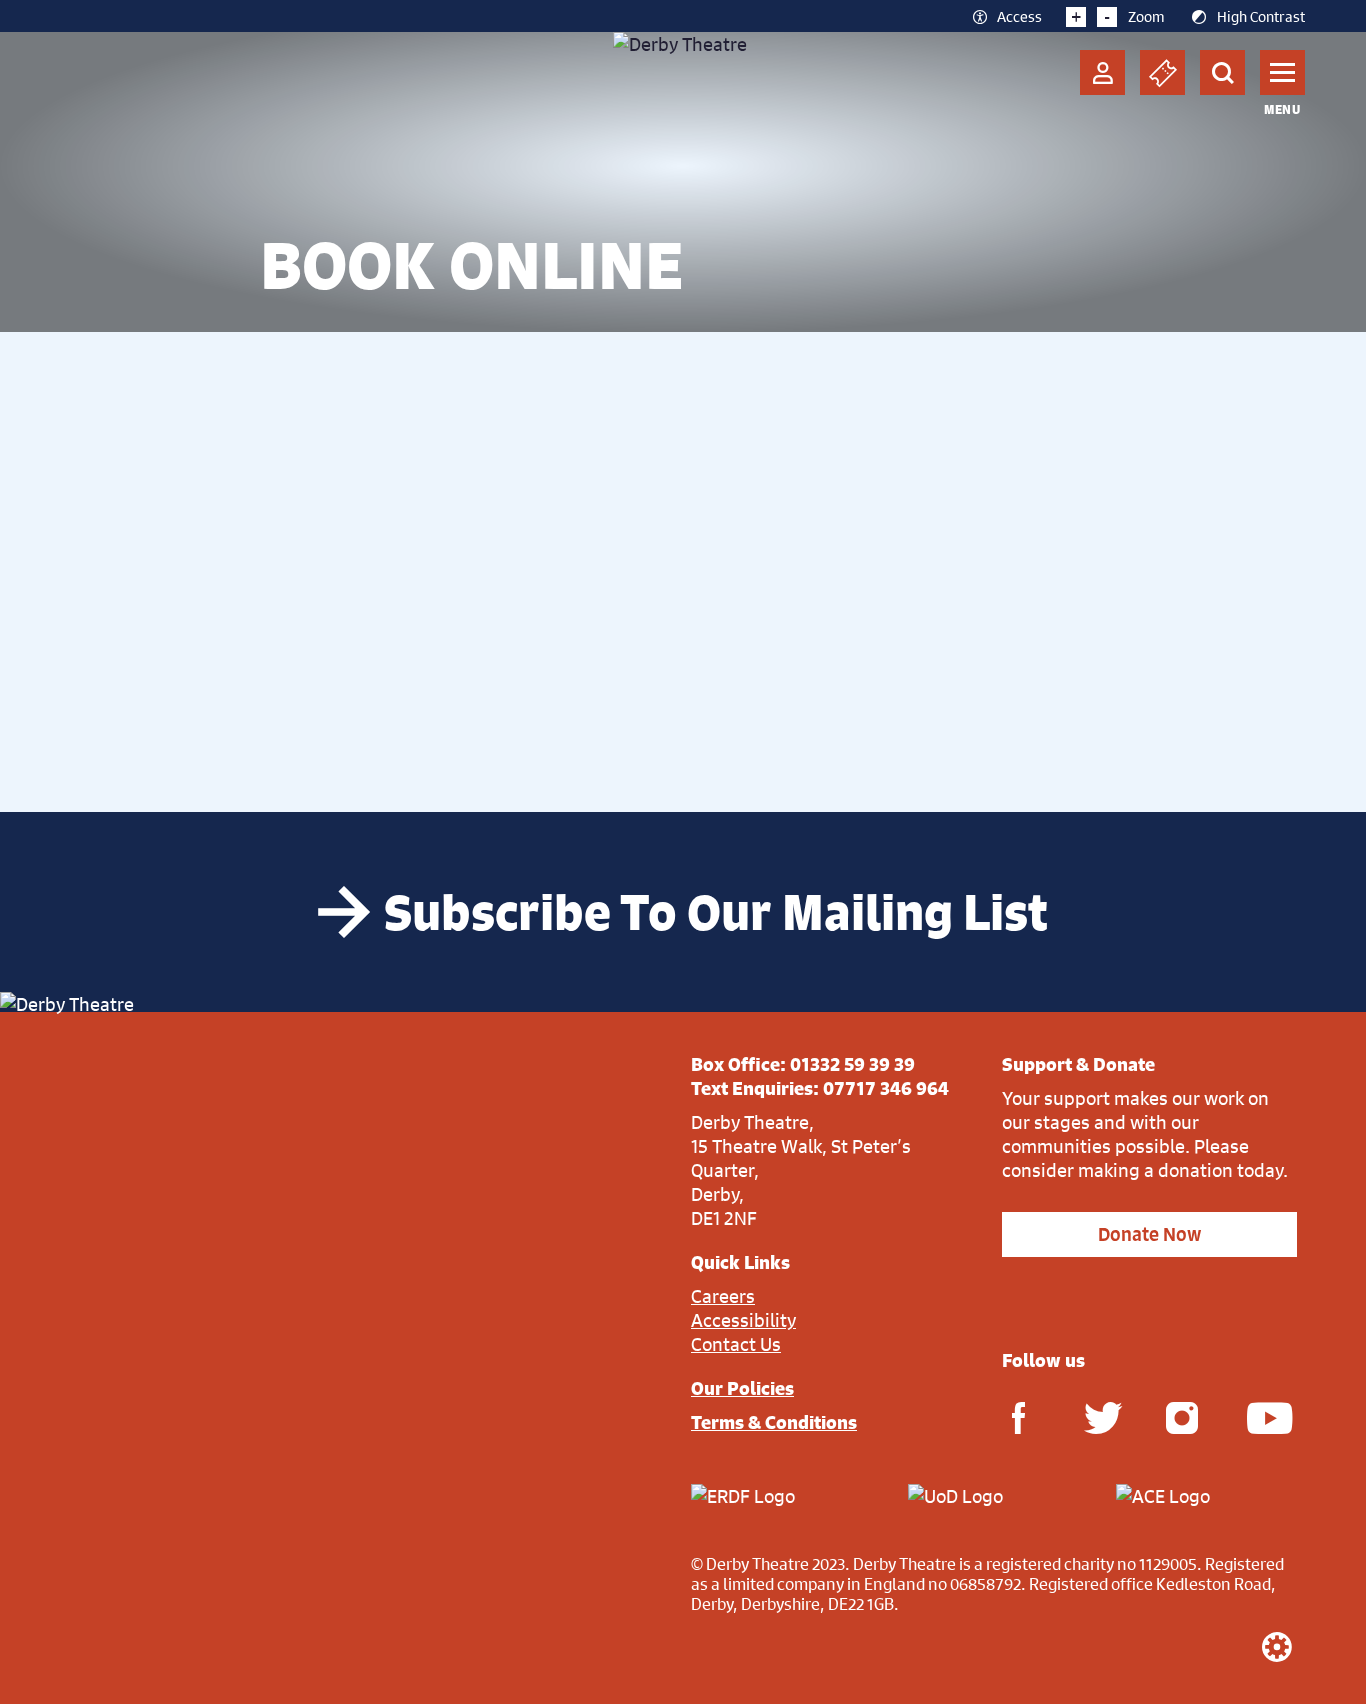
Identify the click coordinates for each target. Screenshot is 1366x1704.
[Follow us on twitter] (1100, 1416)
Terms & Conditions (774, 1422)
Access (1019, 16)
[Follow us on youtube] (1263, 1416)
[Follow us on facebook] (1018, 1416)
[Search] (1222, 72)
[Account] (1102, 72)
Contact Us (736, 1344)
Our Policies (742, 1388)
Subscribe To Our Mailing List (716, 912)
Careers (723, 1296)
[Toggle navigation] (1282, 72)
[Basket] (1162, 72)
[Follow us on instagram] (1182, 1416)
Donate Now (1149, 1234)
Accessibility (743, 1320)
